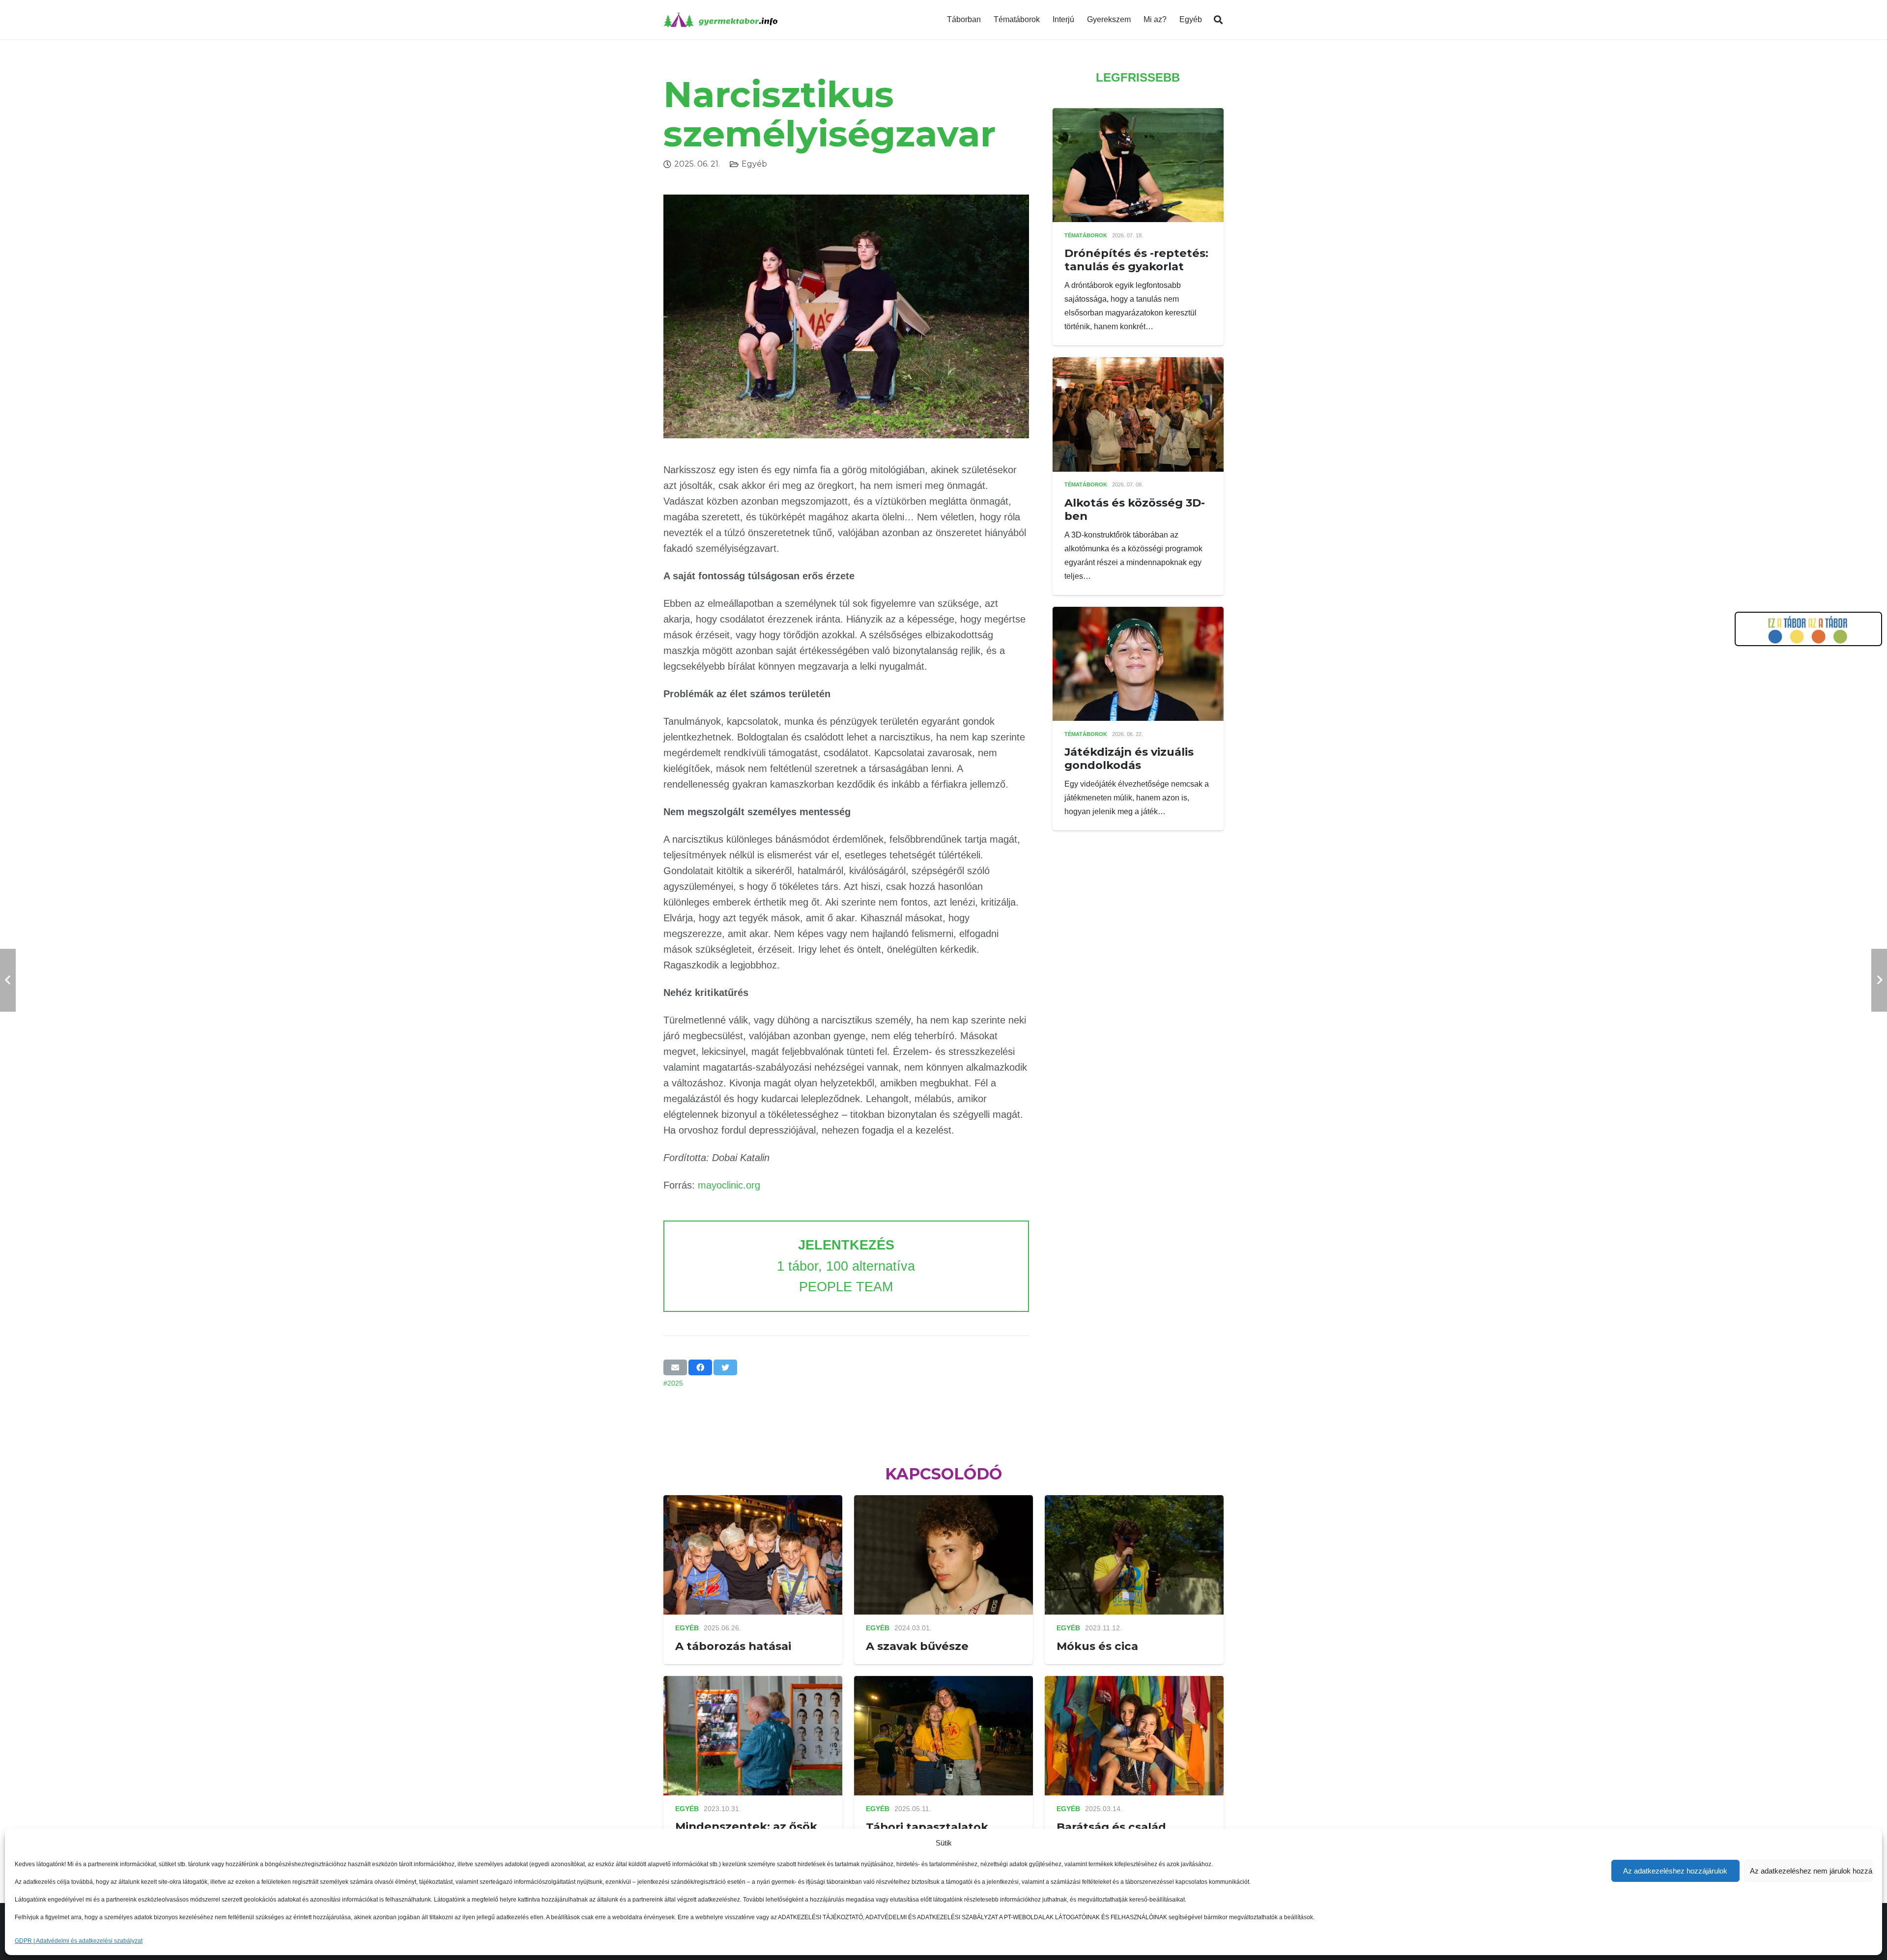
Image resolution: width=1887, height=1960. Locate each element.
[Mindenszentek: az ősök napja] (753, 1683)
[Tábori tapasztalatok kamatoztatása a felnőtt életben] (943, 1683)
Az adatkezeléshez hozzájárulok (1675, 1871)
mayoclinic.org (729, 1185)
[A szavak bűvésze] (943, 1502)
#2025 (673, 1383)
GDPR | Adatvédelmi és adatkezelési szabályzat (79, 1941)
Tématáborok (1086, 235)
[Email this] (675, 1367)
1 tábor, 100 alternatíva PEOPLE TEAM (846, 1266)
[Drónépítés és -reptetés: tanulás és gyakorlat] (1138, 115)
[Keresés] (1218, 20)
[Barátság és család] (1134, 1683)
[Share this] (700, 1367)
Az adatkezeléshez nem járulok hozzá (1811, 1871)
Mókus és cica (1097, 1646)
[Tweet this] (725, 1367)
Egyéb (754, 164)
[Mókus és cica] (1134, 1502)
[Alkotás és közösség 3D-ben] (1138, 364)
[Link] (720, 20)
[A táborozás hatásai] (753, 1502)
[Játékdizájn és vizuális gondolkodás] (1138, 613)
